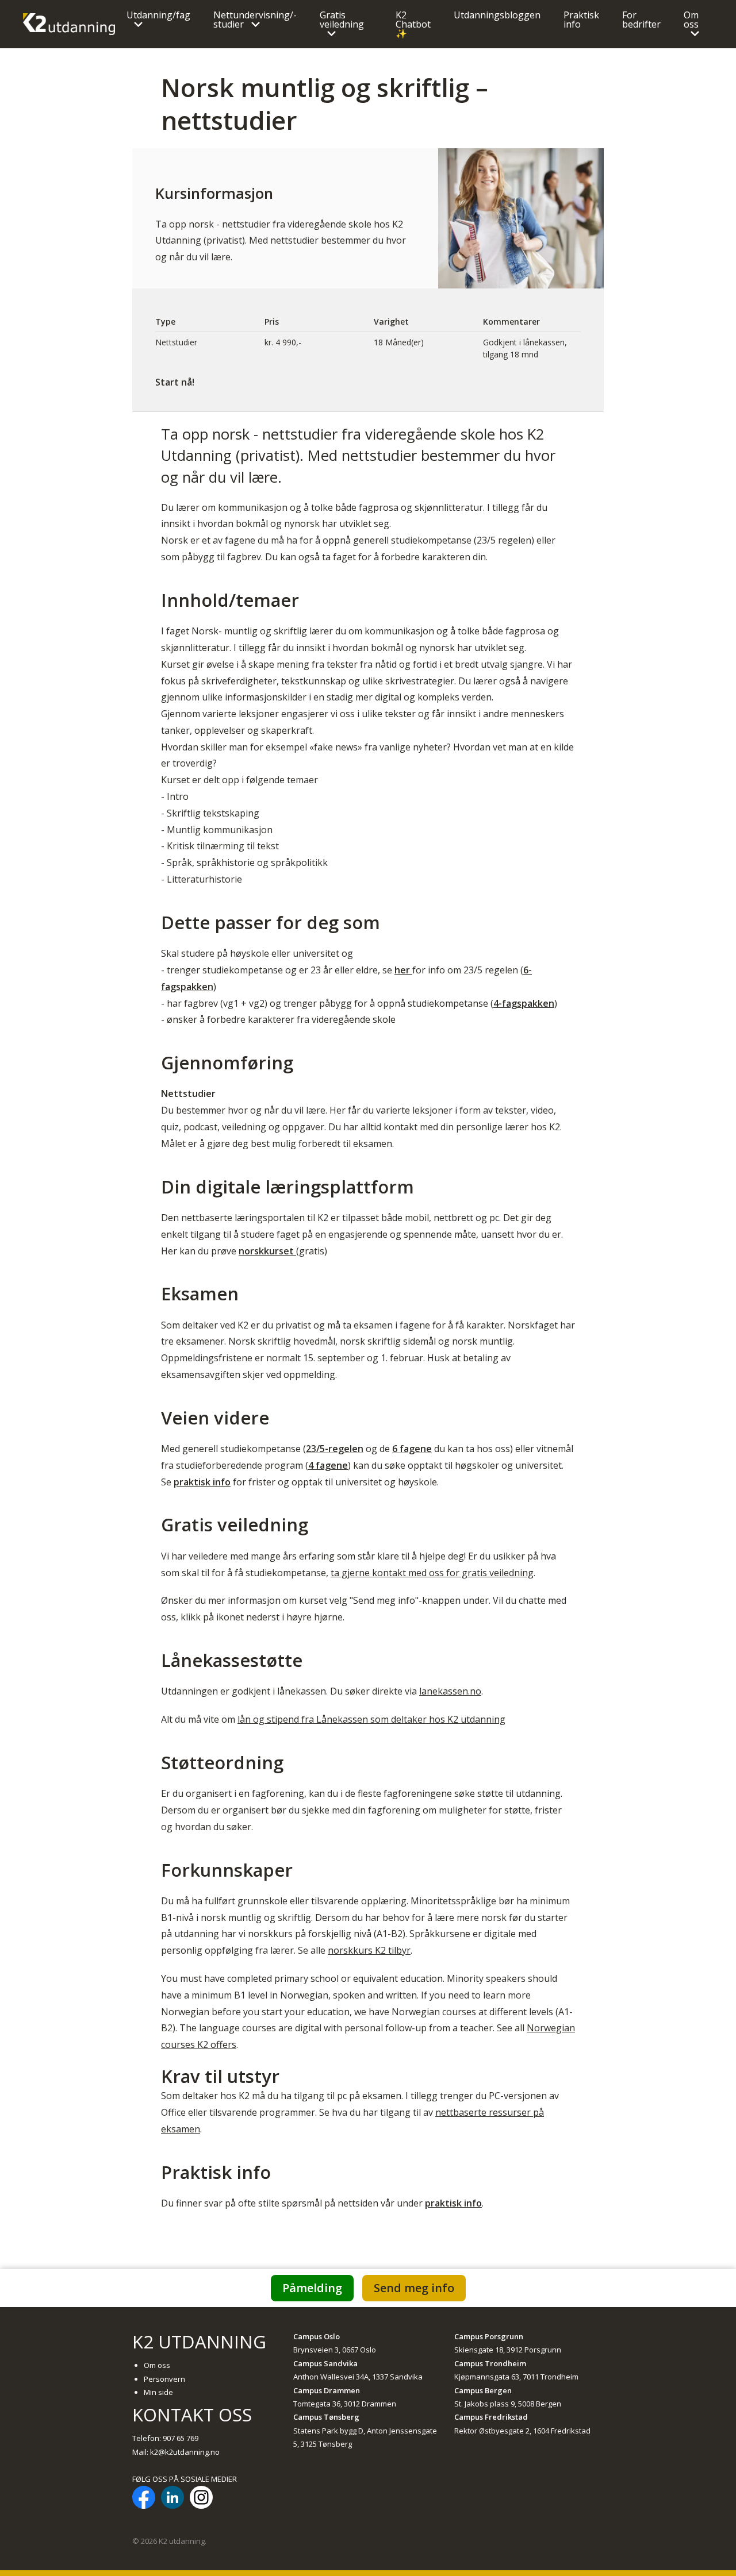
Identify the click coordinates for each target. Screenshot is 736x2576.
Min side (158, 2392)
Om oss (691, 20)
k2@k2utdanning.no (185, 2452)
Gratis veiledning (342, 20)
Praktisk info (581, 20)
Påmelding (312, 2288)
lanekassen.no (450, 1691)
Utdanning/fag (158, 15)
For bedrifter (641, 20)
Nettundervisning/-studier (255, 20)
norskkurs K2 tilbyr (369, 1950)
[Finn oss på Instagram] (201, 2499)
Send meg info (414, 2288)
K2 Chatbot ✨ (413, 24)
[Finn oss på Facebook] (144, 2499)
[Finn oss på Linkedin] (172, 2499)
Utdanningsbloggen (497, 15)
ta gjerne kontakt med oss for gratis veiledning (432, 1573)
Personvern (164, 2379)
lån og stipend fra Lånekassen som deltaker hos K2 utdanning (371, 1719)
